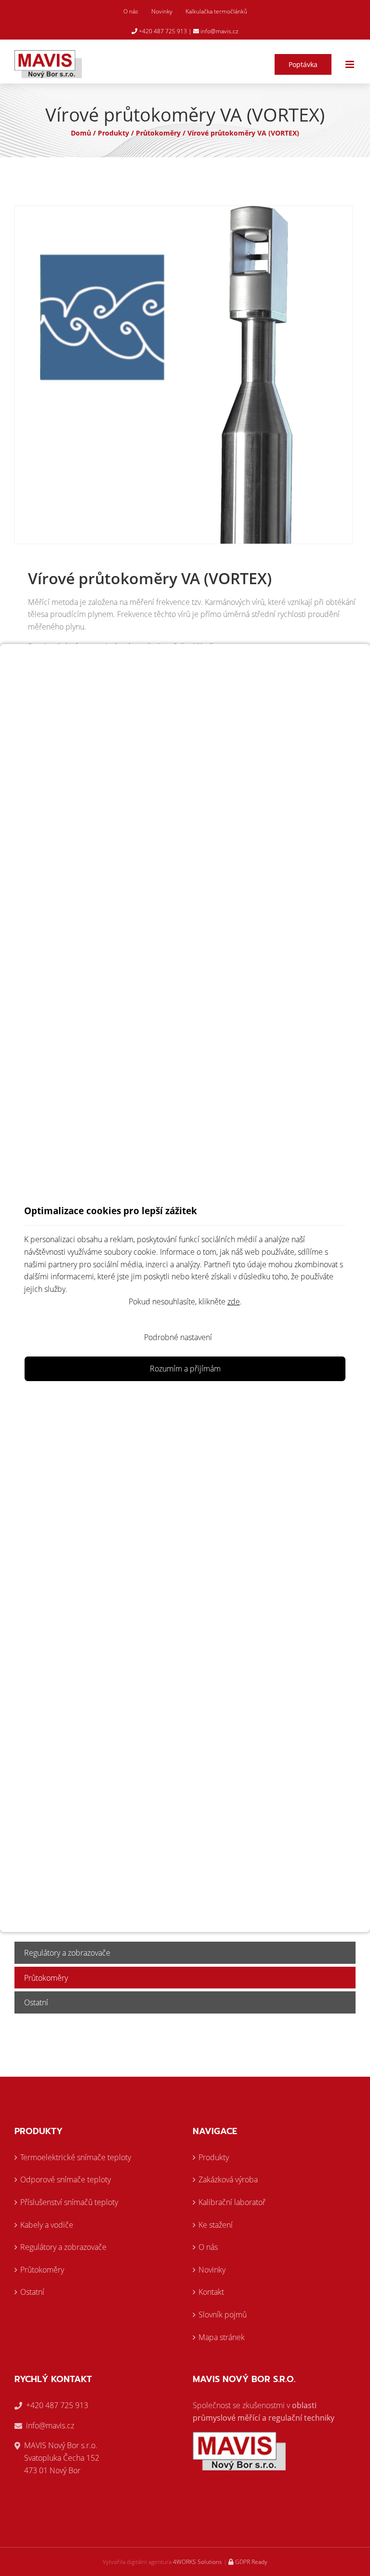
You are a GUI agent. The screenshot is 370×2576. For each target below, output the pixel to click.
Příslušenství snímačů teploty (69, 2202)
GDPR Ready (251, 2562)
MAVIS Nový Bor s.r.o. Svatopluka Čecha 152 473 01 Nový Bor (62, 2458)
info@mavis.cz (219, 31)
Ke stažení (216, 2225)
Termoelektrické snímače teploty (76, 2157)
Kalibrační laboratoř (232, 2202)
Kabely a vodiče (47, 2225)
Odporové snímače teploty (66, 2179)
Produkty (113, 133)
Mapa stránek (222, 2337)
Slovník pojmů (223, 2315)
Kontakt (211, 2292)
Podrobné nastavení (178, 1337)
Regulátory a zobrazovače (67, 1953)
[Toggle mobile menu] (350, 64)
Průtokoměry (158, 133)
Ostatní (36, 2002)
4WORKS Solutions (198, 2562)
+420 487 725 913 (162, 31)
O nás (208, 2247)
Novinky (212, 2270)
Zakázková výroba (228, 2179)
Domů (81, 133)
